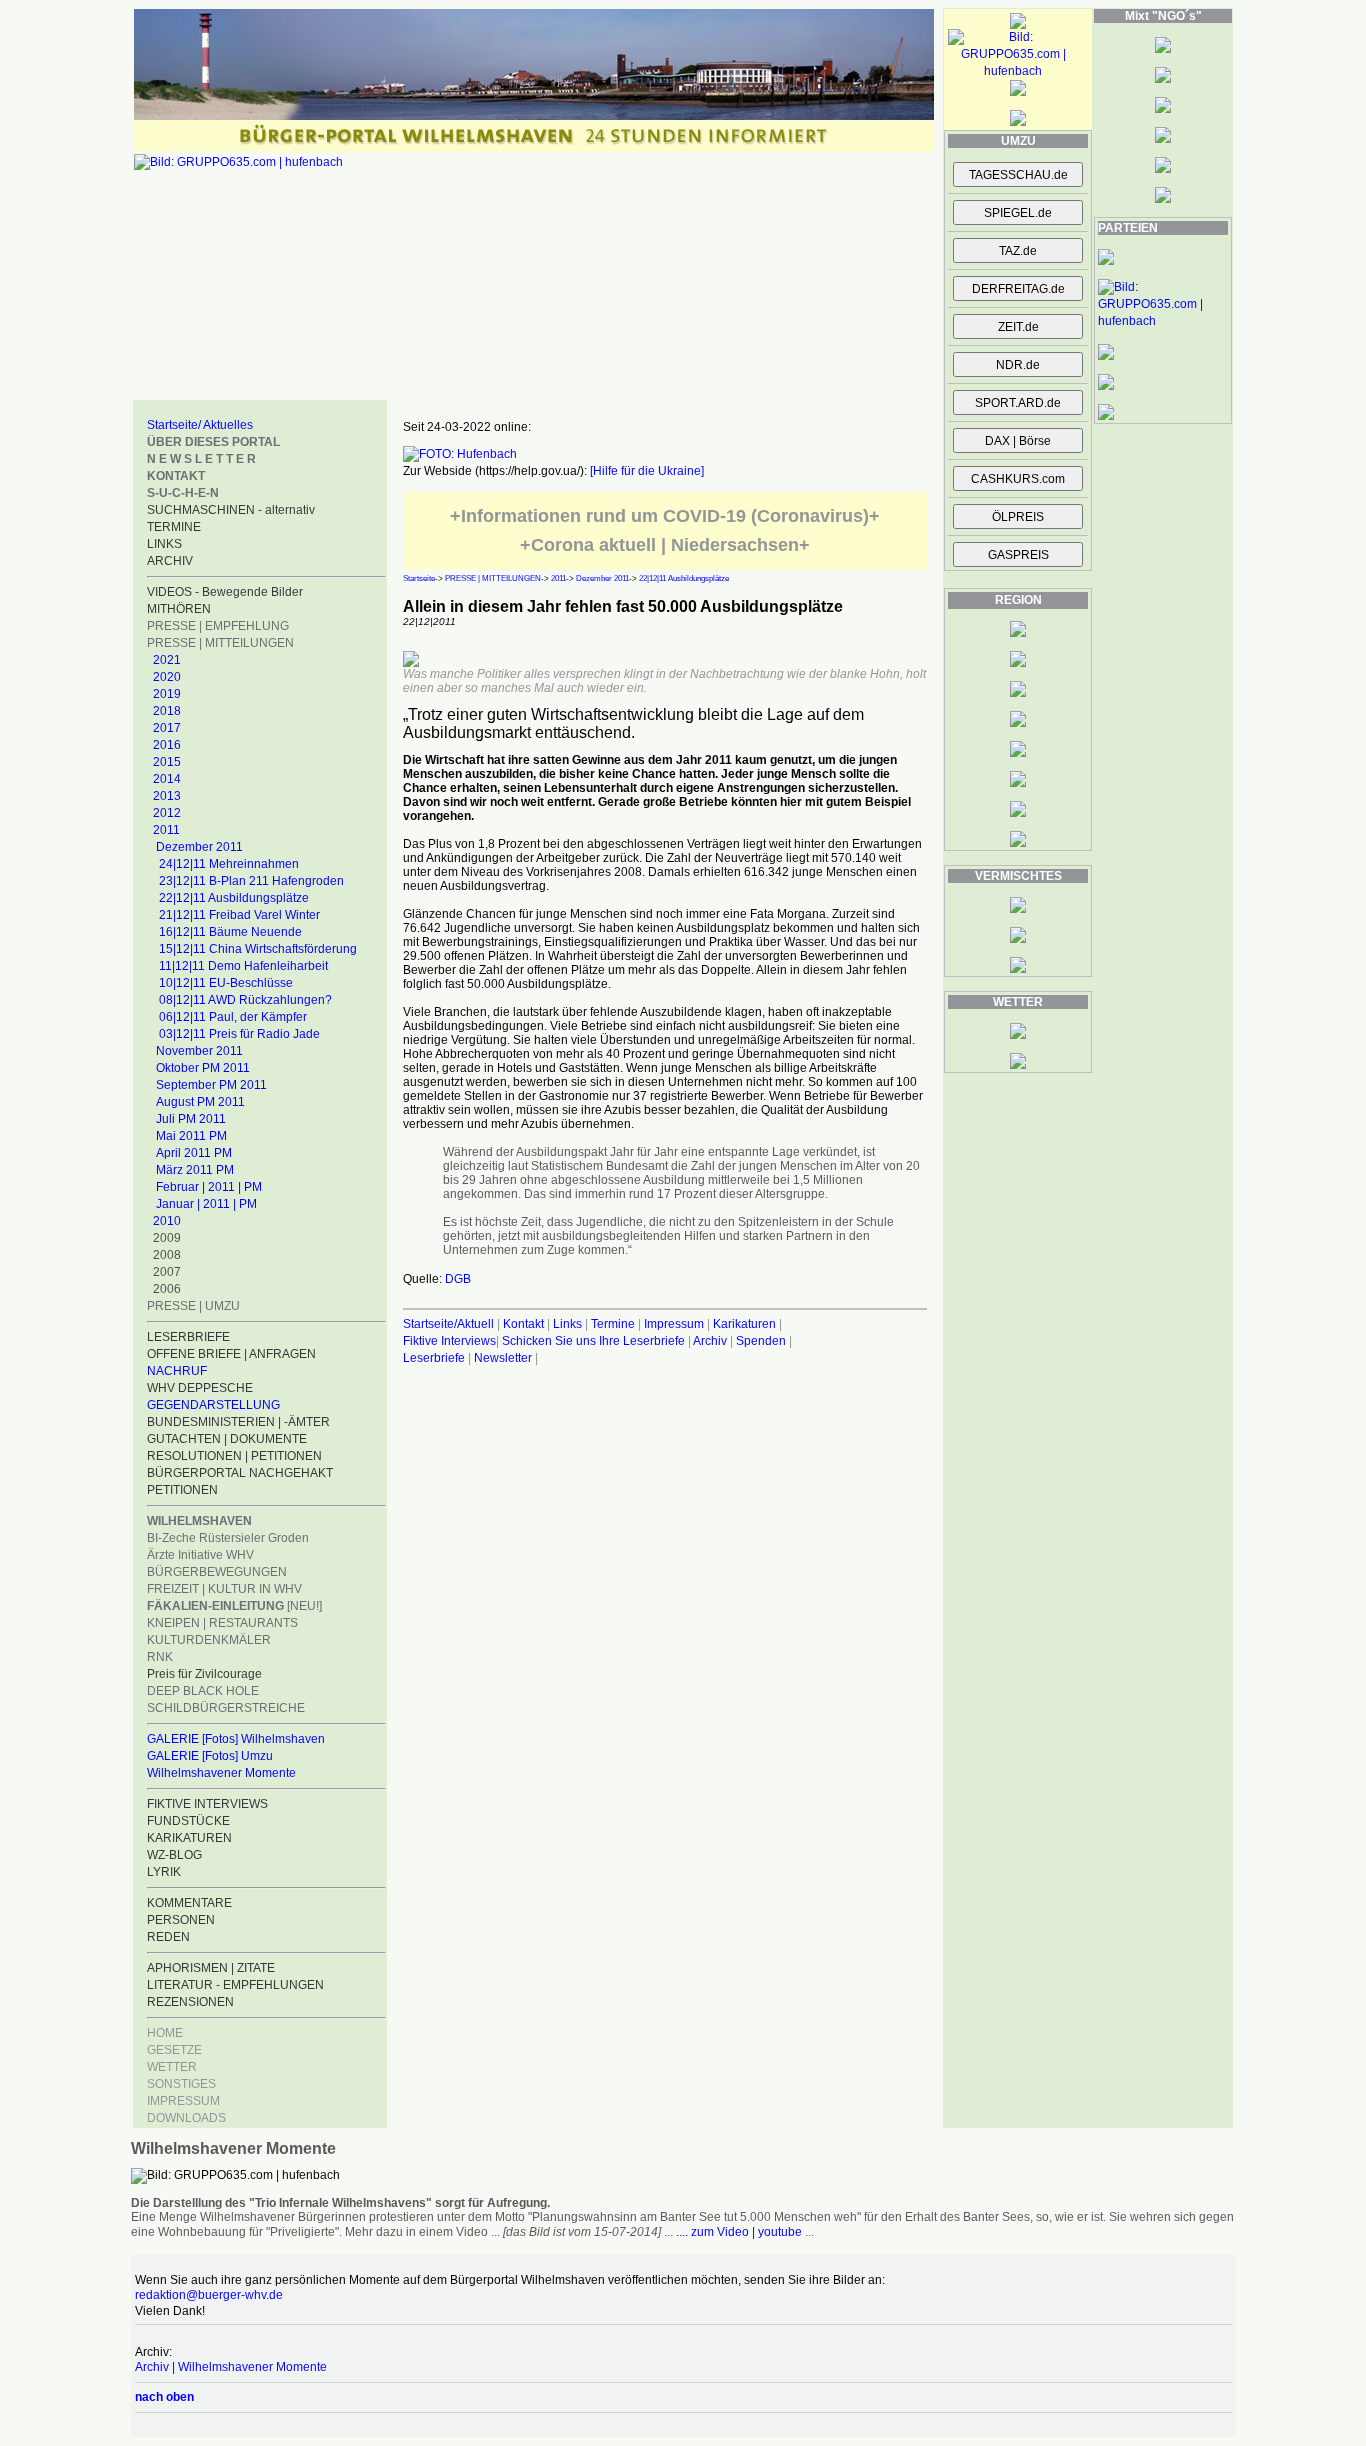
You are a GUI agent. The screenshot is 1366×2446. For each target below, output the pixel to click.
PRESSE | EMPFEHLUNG (218, 626)
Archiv (710, 1341)
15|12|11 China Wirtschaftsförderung (258, 949)
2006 (167, 1289)
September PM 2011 (211, 1085)
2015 (167, 762)
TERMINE (174, 527)
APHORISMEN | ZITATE (211, 1968)
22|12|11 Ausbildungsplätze (234, 898)
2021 (167, 660)
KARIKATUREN (189, 1838)
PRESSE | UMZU (193, 1306)
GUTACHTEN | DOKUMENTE (227, 1439)
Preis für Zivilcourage (204, 1674)
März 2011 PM (195, 1170)
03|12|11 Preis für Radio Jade (239, 1034)
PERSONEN (181, 1920)
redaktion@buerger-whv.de (209, 2295)
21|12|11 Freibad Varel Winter (239, 915)
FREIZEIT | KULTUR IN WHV (224, 1589)
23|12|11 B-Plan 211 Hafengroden (251, 881)
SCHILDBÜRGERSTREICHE (226, 1708)
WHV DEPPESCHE (200, 1388)
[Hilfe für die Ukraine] (647, 471)
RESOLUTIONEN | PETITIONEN (234, 1456)
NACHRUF (177, 1371)
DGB (458, 1279)
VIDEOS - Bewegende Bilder (225, 592)
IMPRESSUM (183, 2101)
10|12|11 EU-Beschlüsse (226, 983)
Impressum (674, 1324)
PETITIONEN (182, 1490)
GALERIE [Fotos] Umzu (210, 1756)
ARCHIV (170, 561)
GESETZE (174, 2050)
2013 (167, 796)
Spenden (761, 1341)
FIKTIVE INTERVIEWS (207, 1804)
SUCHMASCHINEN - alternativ (231, 510)
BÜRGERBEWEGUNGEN (217, 1572)
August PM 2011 (200, 1102)
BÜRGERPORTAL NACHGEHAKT (240, 1473)
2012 (167, 813)
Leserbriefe (435, 1358)
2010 (167, 1221)
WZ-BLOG (174, 1855)
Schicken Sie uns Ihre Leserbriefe (593, 1341)
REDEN (168, 1937)
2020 (167, 677)
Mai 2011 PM (191, 1136)
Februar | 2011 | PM (209, 1187)
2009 (167, 1238)
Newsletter (503, 1358)
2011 (166, 830)
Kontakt (523, 1324)
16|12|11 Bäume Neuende (230, 932)
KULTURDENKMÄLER (209, 1640)
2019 (167, 694)
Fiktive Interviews (449, 1341)
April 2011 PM (194, 1153)
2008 (167, 1255)
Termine (613, 1324)
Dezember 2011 (199, 847)
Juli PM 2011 (191, 1119)
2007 (167, 1272)
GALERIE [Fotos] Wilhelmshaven (236, 1739)
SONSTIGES (181, 2084)
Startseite (419, 578)
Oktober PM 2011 (203, 1068)
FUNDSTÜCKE (188, 1821)
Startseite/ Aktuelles (200, 425)
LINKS (164, 544)
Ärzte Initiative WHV (200, 1555)
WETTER (172, 2067)
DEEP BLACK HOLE (203, 1691)
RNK (160, 1657)
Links (567, 1324)
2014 (167, 779)
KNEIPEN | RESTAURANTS (222, 1623)
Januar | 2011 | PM (206, 1204)
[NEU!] (234, 1606)
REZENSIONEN (190, 2002)
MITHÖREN (179, 609)
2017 (167, 728)
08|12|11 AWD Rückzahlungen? (245, 1000)
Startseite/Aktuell (448, 1324)
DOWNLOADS (186, 2118)
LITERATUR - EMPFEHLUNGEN (235, 1985)
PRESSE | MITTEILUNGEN (220, 643)
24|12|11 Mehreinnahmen (229, 864)
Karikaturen (744, 1324)
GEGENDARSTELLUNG (213, 1405)
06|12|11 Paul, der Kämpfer (233, 1017)
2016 (167, 745)
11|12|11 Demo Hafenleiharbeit (243, 966)
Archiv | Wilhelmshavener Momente (231, 2367)
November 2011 (199, 1051)
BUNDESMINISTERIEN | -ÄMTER (238, 1422)
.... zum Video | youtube (739, 2232)
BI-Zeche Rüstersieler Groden (228, 1538)
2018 (167, 711)
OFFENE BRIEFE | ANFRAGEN (231, 1354)
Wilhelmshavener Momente (221, 1773)
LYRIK (164, 1872)
